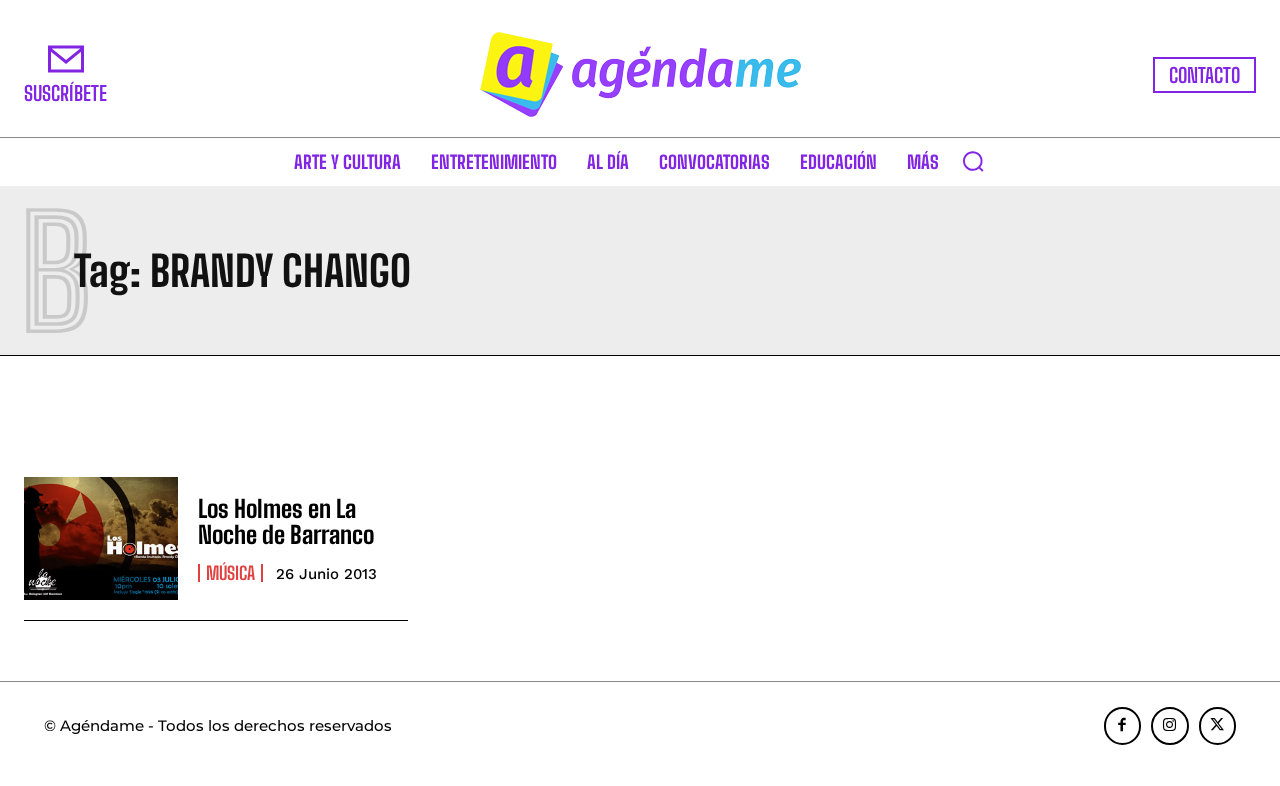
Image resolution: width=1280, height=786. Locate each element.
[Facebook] (1123, 726)
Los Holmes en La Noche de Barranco (286, 521)
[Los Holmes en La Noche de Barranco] (101, 538)
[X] (1218, 726)
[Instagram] (1170, 726)
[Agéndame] (640, 74)
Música (230, 573)
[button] (973, 161)
